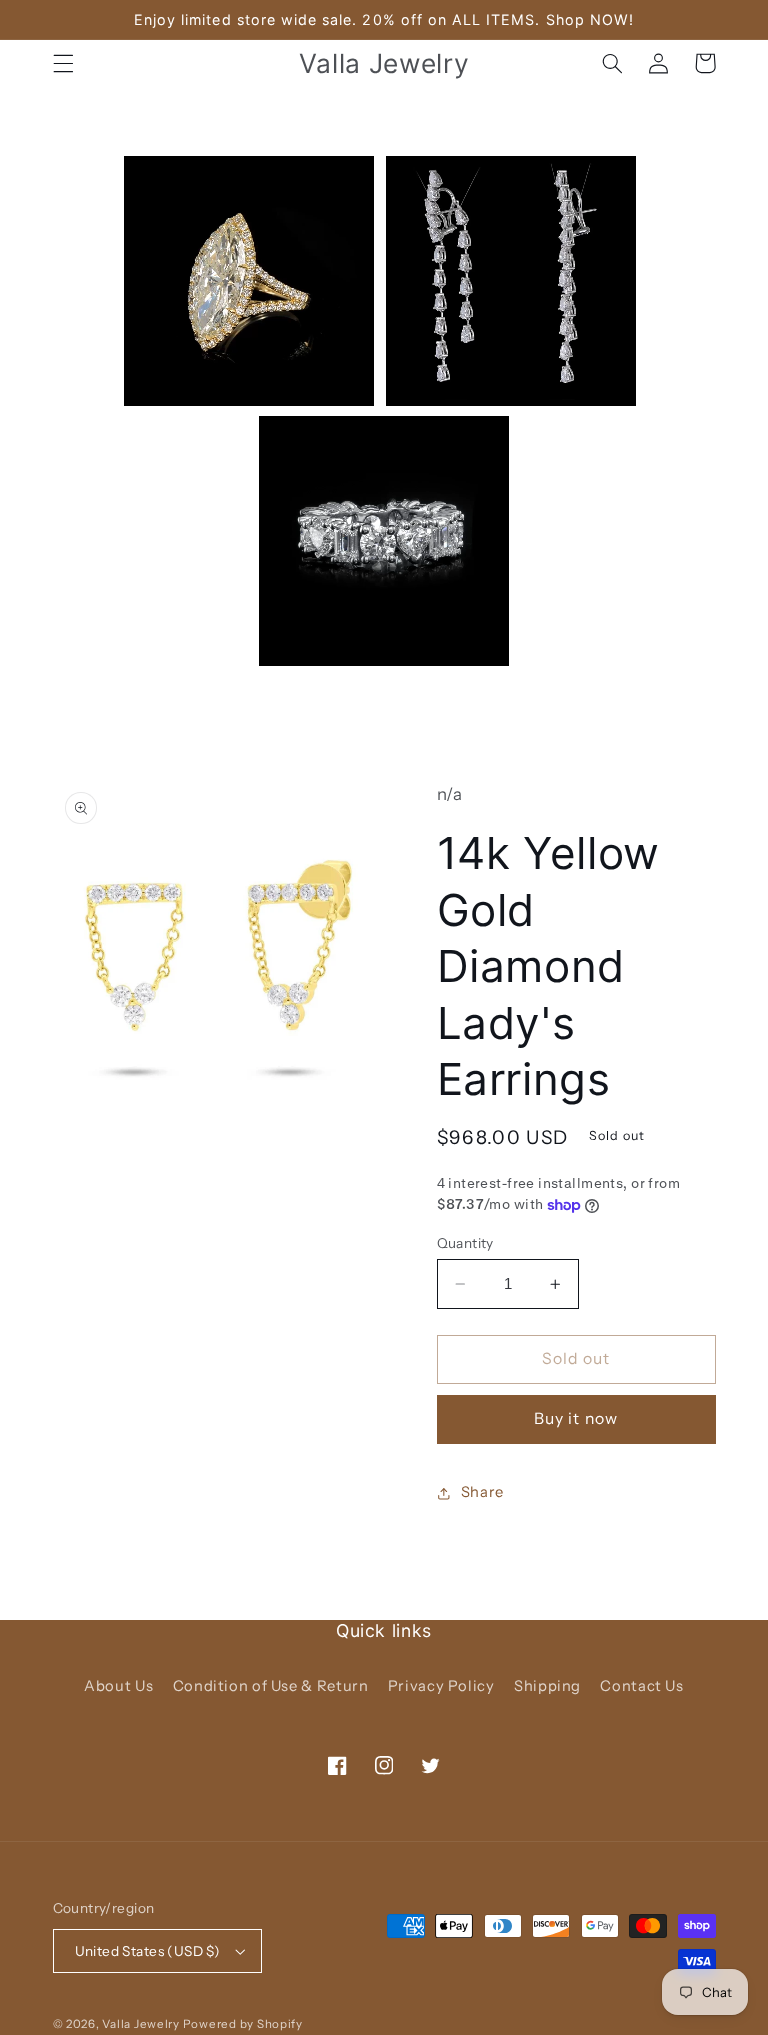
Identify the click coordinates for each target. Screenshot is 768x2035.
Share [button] (482, 1492)
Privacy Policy (441, 1686)
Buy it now (576, 1418)
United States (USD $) (148, 1951)
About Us (118, 1686)
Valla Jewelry (142, 2024)
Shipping (547, 1686)
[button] (63, 63)
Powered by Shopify (243, 2024)
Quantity (465, 1243)
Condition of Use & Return (271, 1686)
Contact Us (641, 1686)
